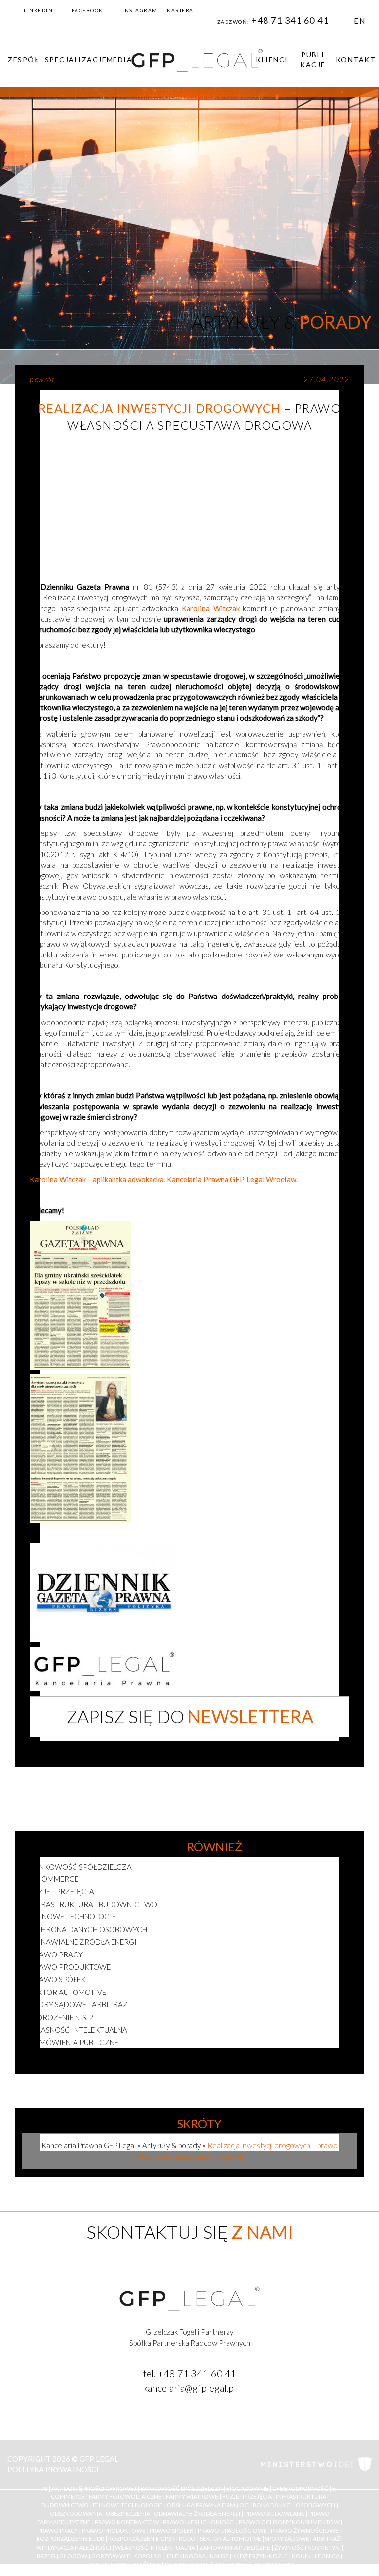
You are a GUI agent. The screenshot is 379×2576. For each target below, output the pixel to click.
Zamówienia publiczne (74, 2042)
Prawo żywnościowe (305, 2531)
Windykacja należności (74, 2548)
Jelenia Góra (186, 2556)
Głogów (73, 2556)
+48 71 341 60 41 (291, 20)
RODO (187, 2539)
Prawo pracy (56, 1954)
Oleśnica (146, 2564)
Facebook (87, 10)
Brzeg (46, 2556)
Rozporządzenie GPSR (141, 2539)
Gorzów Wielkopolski (127, 2556)
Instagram (140, 10)
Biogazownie (247, 2488)
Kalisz (219, 2556)
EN (360, 21)
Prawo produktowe (70, 1967)
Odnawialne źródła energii (84, 1942)
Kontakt (356, 60)
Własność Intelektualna (155, 2548)
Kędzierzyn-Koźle (260, 2556)
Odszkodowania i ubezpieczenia (100, 2514)
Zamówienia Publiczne (235, 2548)
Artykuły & (282, 322)
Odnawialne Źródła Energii (197, 2514)
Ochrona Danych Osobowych (287, 2505)
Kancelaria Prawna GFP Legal (89, 2145)
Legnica (327, 2556)
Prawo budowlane (274, 2514)
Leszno (95, 2564)
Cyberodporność (300, 2488)
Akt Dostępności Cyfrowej (94, 2488)
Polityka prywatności (53, 2469)
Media (120, 60)
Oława (175, 2564)
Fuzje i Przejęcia (247, 2497)
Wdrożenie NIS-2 (61, 2017)
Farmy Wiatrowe (192, 2497)
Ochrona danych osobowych (88, 1929)
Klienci (272, 60)
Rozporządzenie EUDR (70, 2539)
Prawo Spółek (172, 2531)
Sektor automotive (68, 1992)
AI (45, 2488)
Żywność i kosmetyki (72, 2055)
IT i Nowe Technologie (128, 2505)
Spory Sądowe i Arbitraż (303, 2539)
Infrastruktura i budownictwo (94, 1904)
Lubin (119, 2564)
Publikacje (313, 60)
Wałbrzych (231, 2564)
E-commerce (54, 1879)
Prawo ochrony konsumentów (289, 2522)
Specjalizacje (76, 60)
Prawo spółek (58, 1979)
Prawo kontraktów (127, 2522)
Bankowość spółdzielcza (81, 1867)
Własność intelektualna (78, 2030)
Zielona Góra (274, 2564)
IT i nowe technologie (73, 1916)
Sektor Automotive (230, 2539)
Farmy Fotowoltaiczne (125, 2497)
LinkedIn (38, 10)
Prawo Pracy (58, 2531)
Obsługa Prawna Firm (201, 2505)
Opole (199, 2564)
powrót (42, 379)
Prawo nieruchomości (199, 2522)
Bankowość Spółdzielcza (181, 2488)
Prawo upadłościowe (232, 2531)
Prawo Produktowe (114, 2531)
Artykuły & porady (171, 2145)
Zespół (23, 60)
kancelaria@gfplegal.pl (189, 2388)
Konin (301, 2556)
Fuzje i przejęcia (62, 1891)
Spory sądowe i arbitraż (79, 2004)
